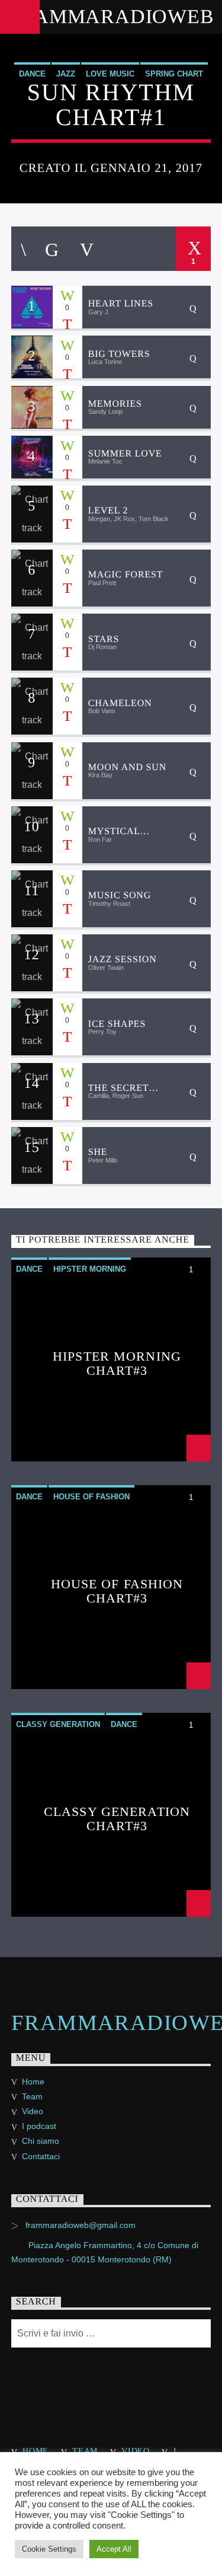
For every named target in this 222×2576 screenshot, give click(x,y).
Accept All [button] (114, 2549)
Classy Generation (58, 1724)
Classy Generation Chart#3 (117, 1818)
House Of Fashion (91, 1497)
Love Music (110, 74)
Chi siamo (41, 2141)
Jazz (66, 74)
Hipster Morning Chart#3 (117, 1363)
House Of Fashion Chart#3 (117, 1590)
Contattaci (41, 2156)
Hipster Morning (90, 1269)
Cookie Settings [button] (49, 2549)
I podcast (39, 2126)
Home (33, 2082)
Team (32, 2096)
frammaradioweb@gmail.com (81, 2225)
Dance (32, 74)
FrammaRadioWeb (111, 16)
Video (33, 2111)
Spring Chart (174, 74)
